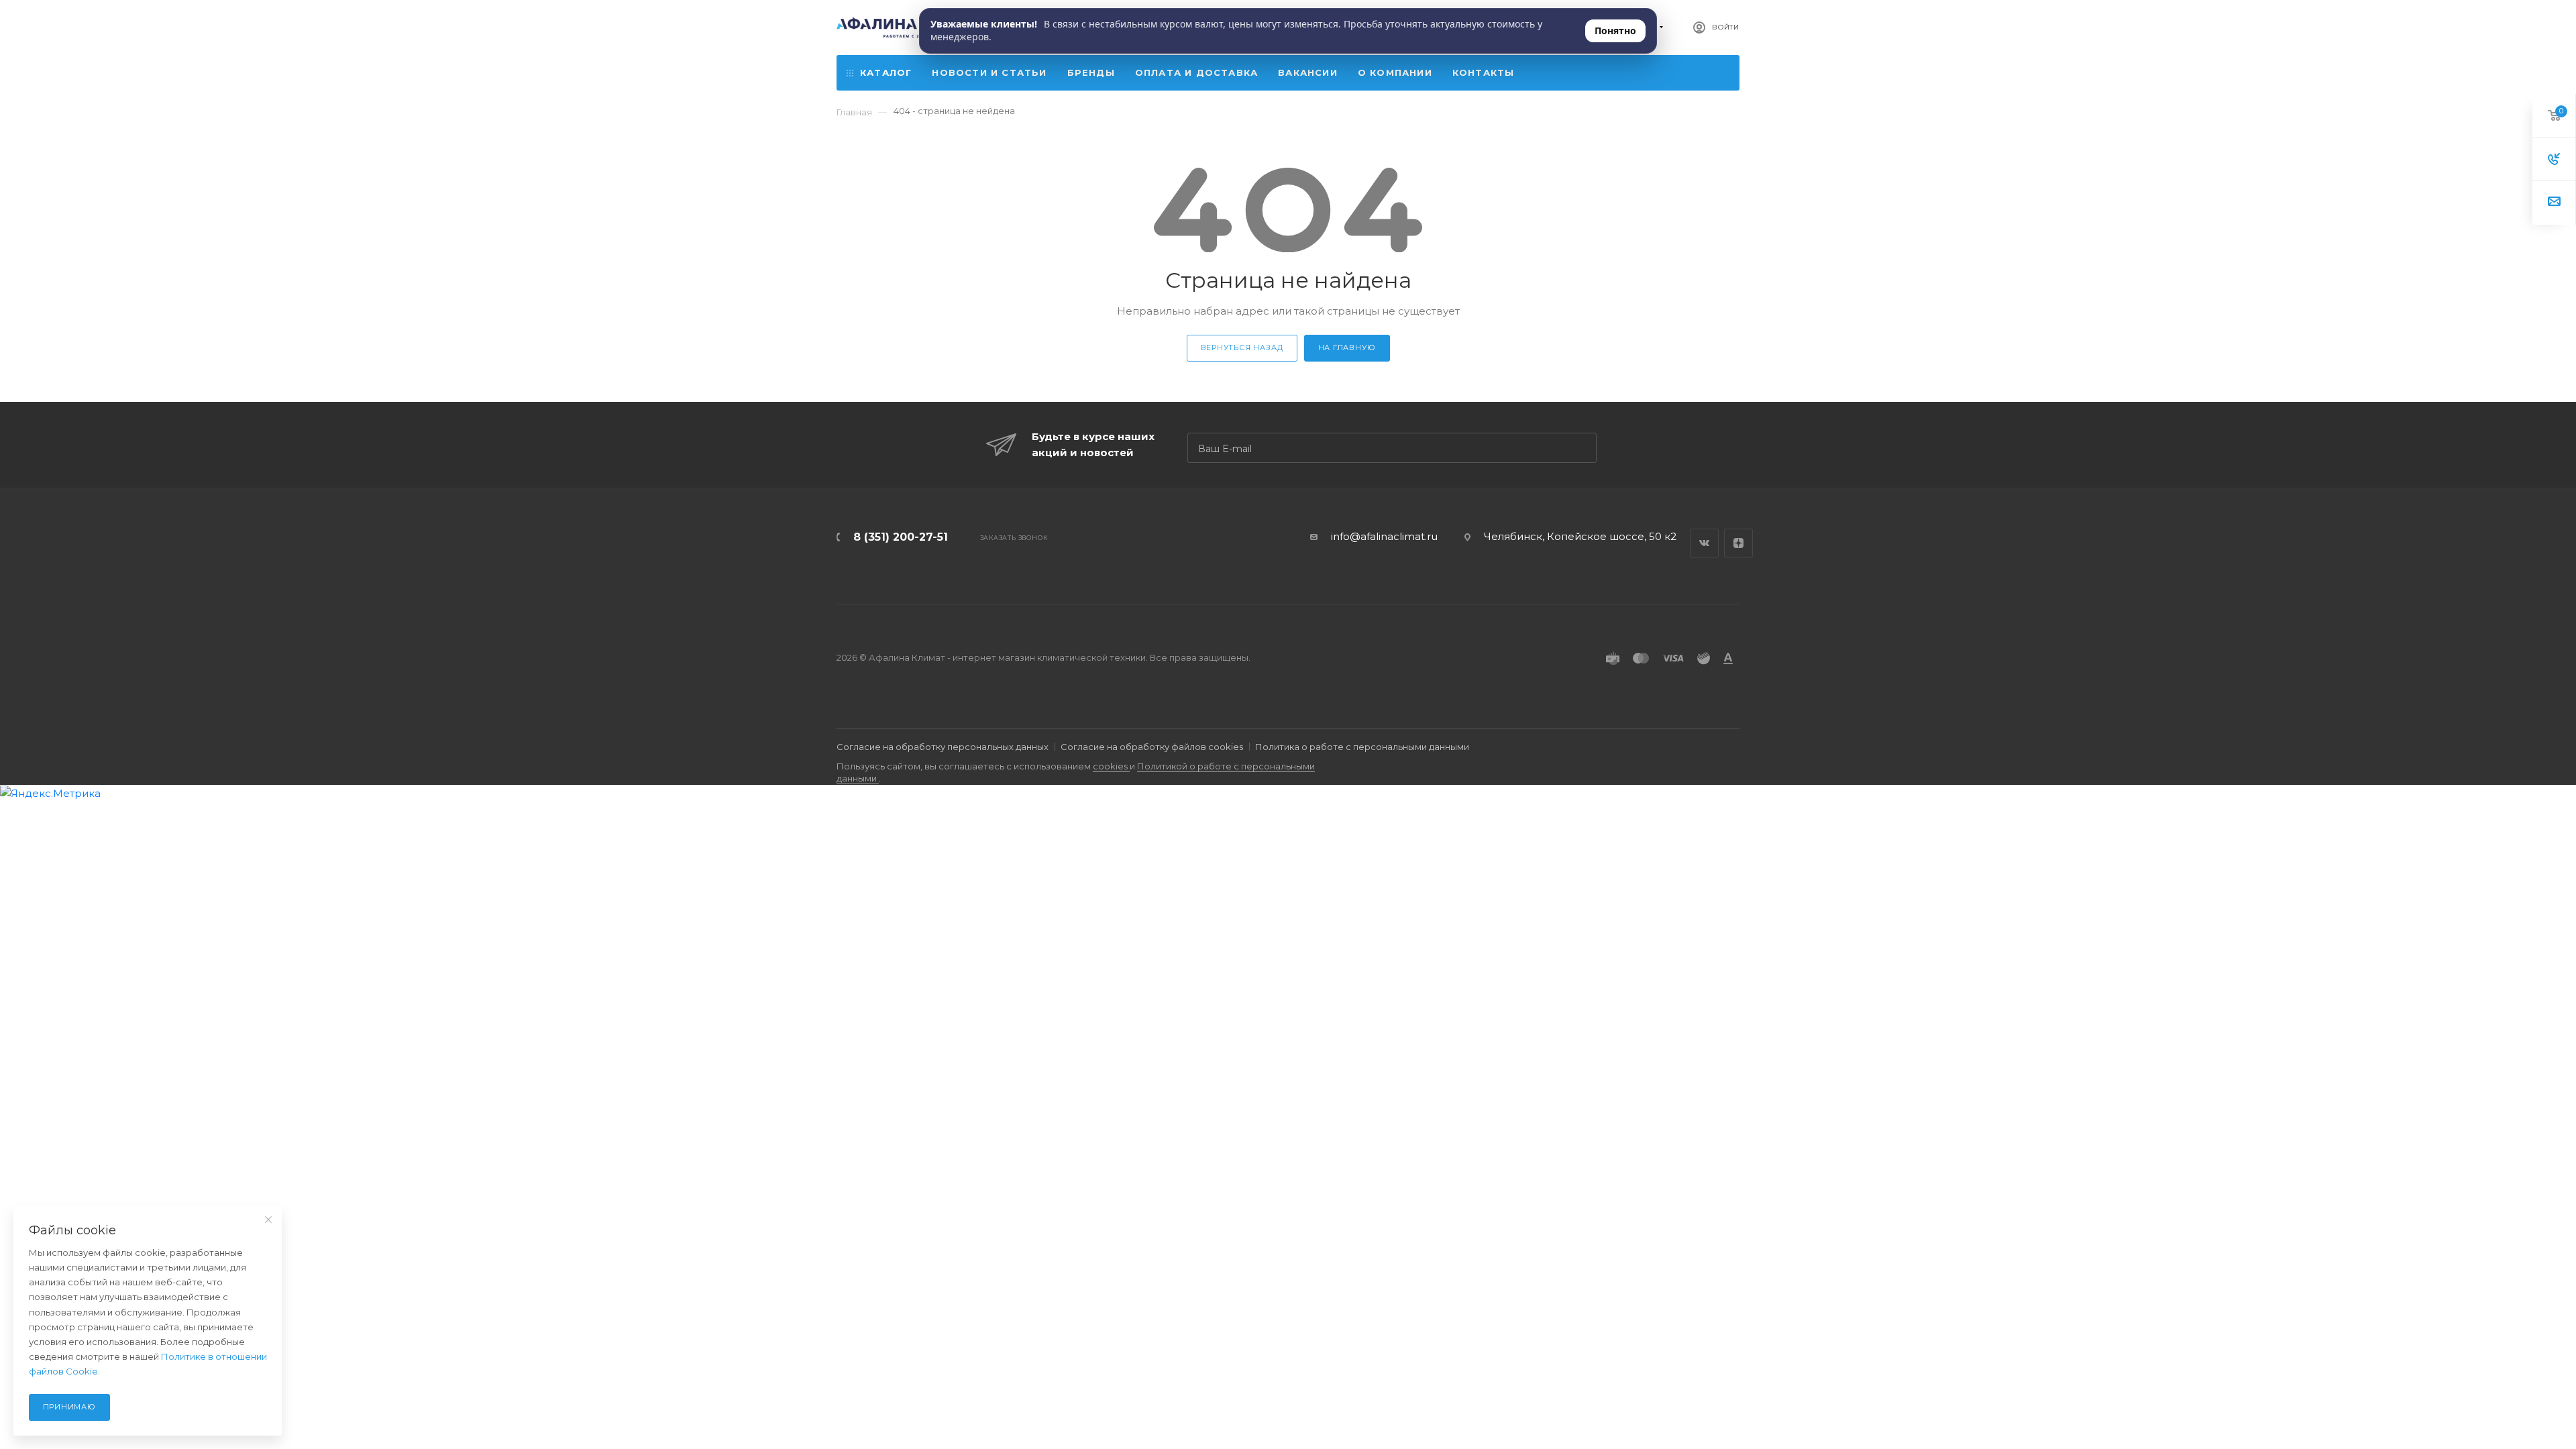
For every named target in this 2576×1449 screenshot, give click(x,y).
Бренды (1091, 72)
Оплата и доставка (1196, 72)
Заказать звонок (1014, 538)
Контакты (1484, 72)
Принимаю (69, 1407)
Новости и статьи (989, 72)
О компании (1395, 72)
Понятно (1615, 31)
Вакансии (1308, 72)
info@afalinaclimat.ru (1384, 536)
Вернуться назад (1242, 347)
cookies (1111, 766)
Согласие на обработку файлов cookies (1152, 747)
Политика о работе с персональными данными (1362, 747)
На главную (1347, 347)
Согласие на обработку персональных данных (943, 747)
